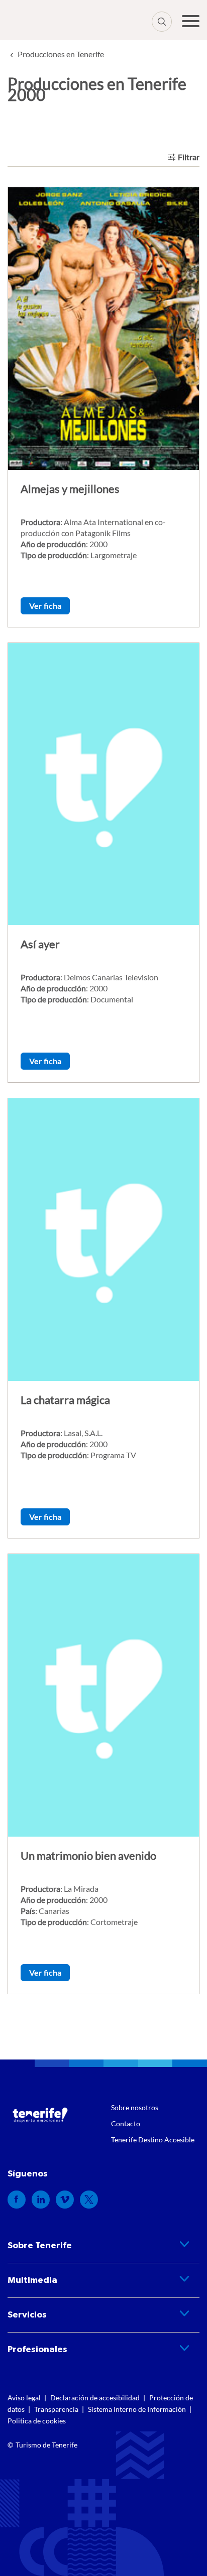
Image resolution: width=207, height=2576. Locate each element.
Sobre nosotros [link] (135, 2107)
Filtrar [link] (189, 157)
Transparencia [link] (56, 2409)
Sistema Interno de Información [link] (137, 2409)
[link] (61, 54)
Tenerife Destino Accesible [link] (153, 2140)
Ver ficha (45, 606)
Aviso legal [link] (24, 2398)
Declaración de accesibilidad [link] (95, 2398)
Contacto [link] (126, 2123)
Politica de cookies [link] (37, 2421)
